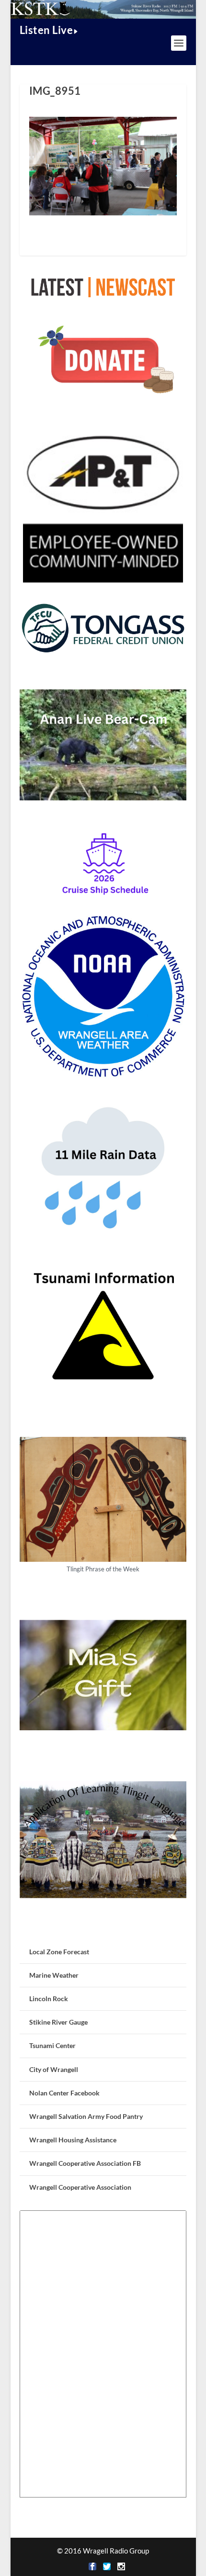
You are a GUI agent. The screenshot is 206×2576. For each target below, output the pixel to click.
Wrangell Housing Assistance (73, 2140)
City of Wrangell (54, 2069)
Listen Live (46, 30)
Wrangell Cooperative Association (80, 2187)
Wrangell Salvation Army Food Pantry (86, 2116)
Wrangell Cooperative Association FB (85, 2163)
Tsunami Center (52, 2045)
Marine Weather (54, 1975)
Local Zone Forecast (59, 1952)
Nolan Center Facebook (64, 2093)
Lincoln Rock (49, 1999)
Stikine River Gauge (58, 2022)
